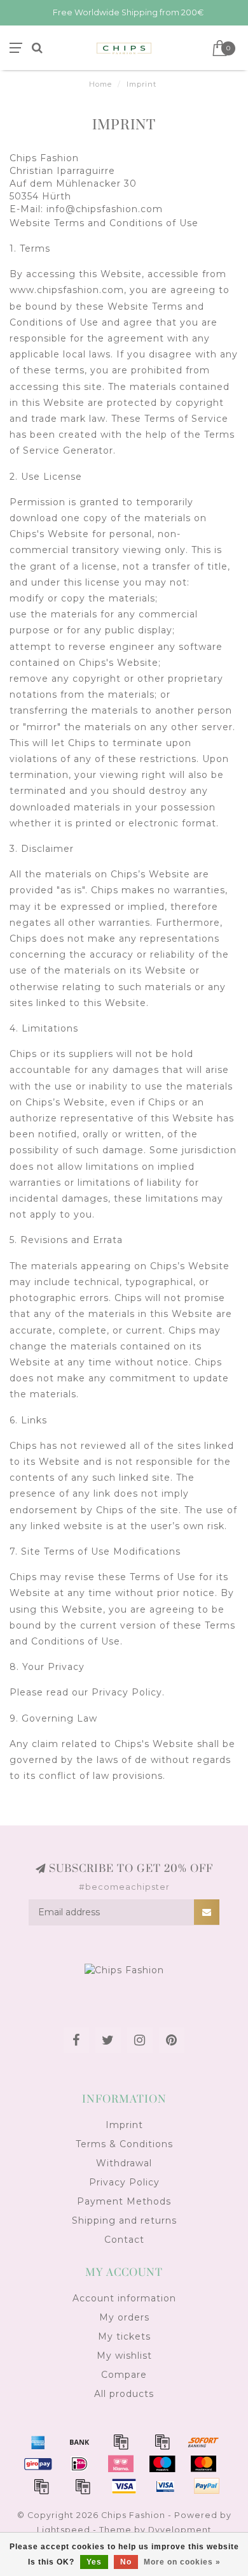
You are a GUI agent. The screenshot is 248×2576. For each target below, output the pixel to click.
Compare (124, 2375)
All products (124, 2394)
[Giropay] (38, 2464)
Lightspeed (64, 2530)
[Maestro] (162, 2464)
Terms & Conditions (124, 2144)
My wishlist (124, 2356)
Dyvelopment (180, 2530)
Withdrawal (124, 2163)
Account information (124, 2298)
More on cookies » (182, 2562)
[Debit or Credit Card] (121, 2442)
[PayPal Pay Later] (83, 2486)
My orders (124, 2317)
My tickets (124, 2336)
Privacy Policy (124, 2182)
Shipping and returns (124, 2220)
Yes (94, 2562)
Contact (124, 2240)
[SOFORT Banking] (203, 2442)
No (126, 2562)
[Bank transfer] (79, 2442)
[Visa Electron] (165, 2486)
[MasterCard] (203, 2464)
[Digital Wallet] (162, 2442)
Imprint (124, 2125)
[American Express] (38, 2442)
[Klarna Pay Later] (121, 2464)
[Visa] (124, 2486)
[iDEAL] (79, 2464)
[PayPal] (41, 2486)
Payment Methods (124, 2201)
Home (100, 84)
